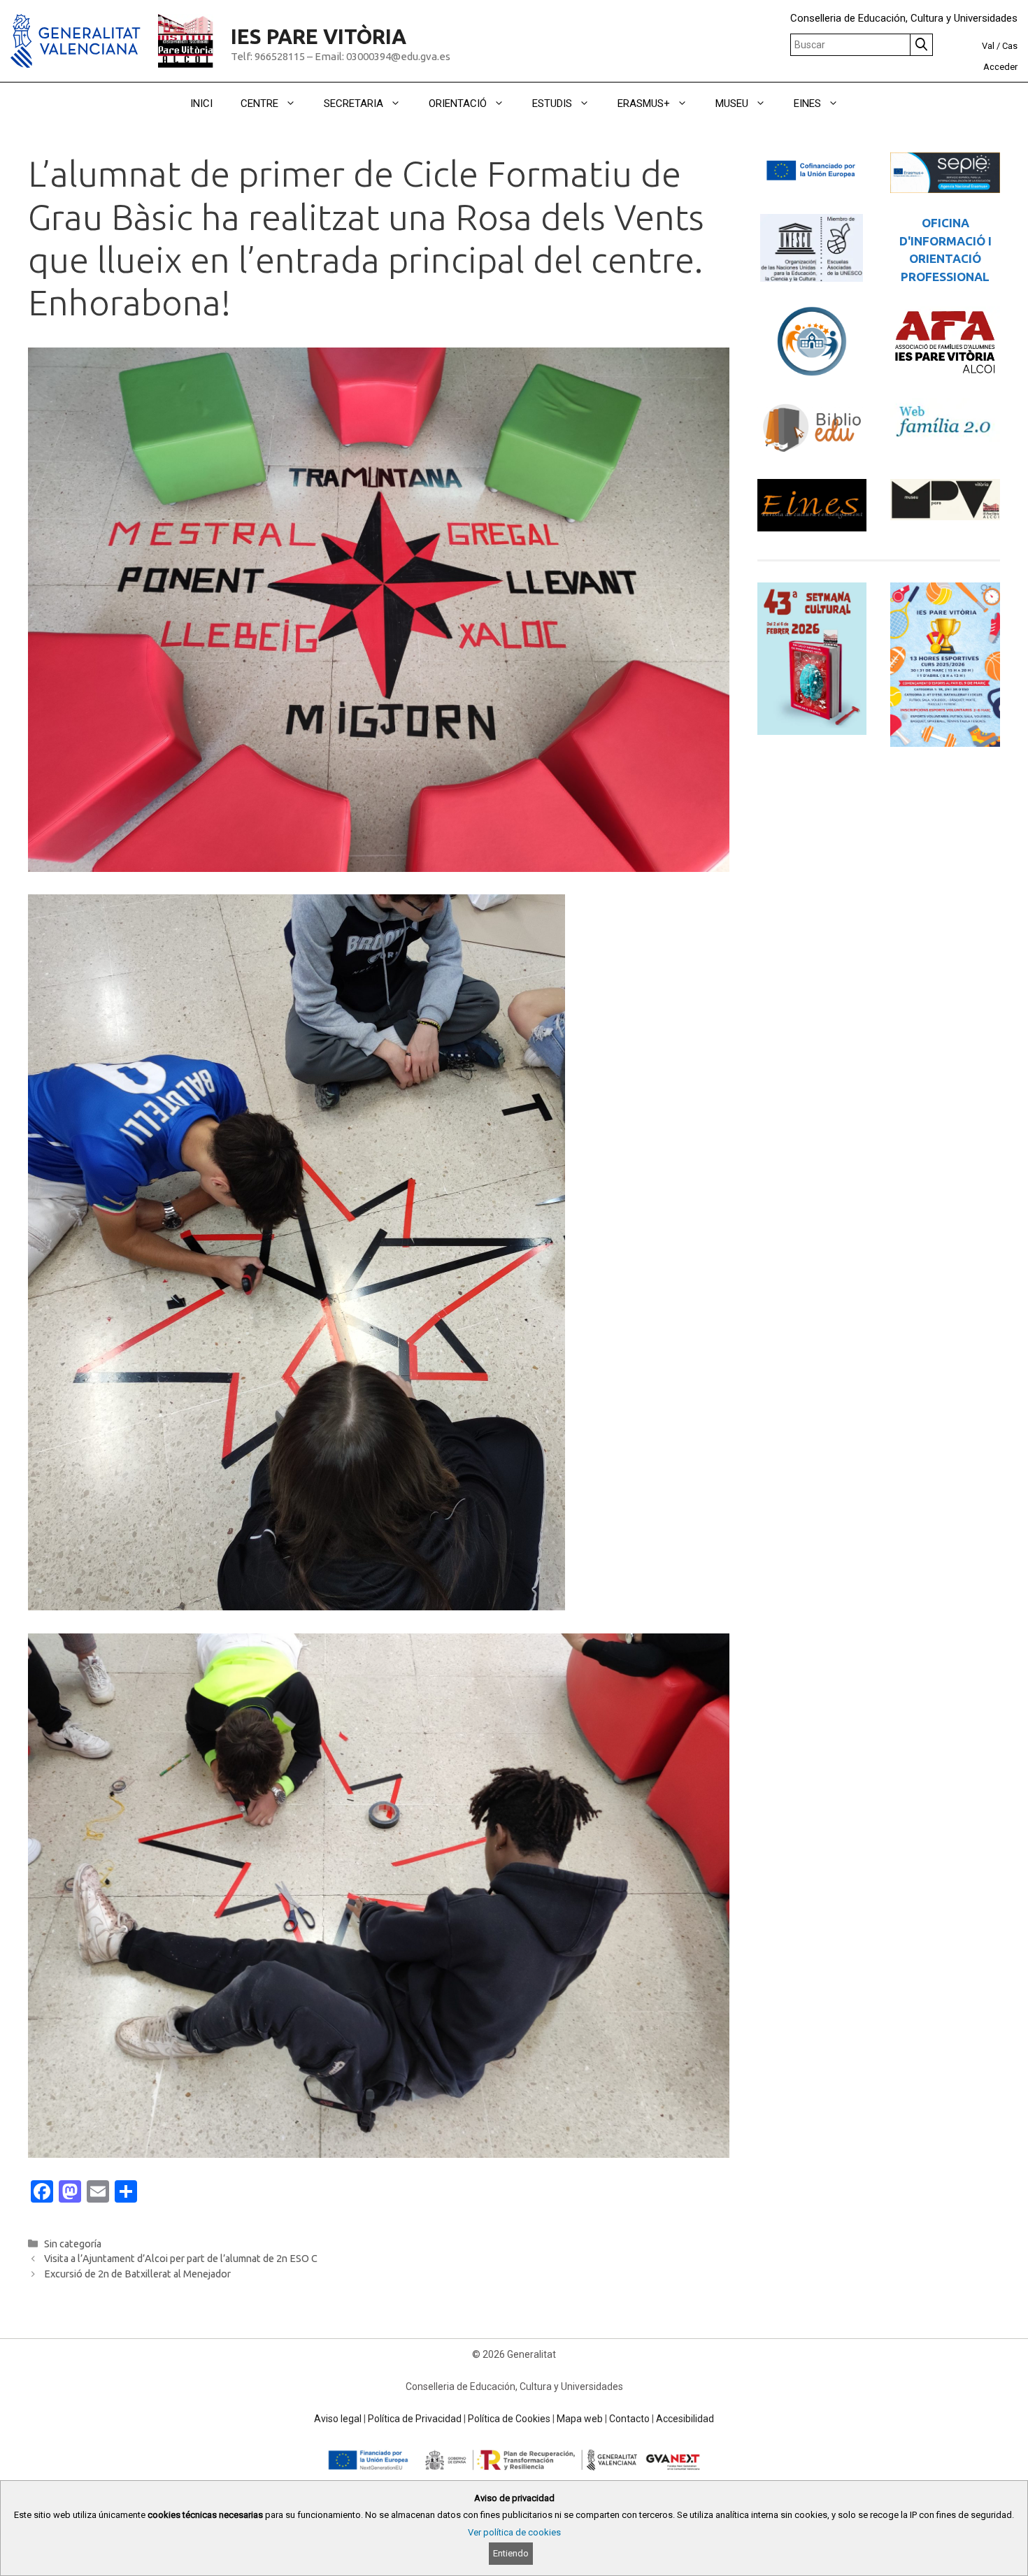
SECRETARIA (354, 103)
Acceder (1000, 67)
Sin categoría (73, 2244)
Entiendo (511, 2553)
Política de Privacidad (415, 2419)
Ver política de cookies (514, 2532)
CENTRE (259, 103)
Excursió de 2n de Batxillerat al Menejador (137, 2274)
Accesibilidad (685, 2419)
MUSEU (732, 103)
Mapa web (580, 2419)
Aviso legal (338, 2419)
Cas (1010, 46)
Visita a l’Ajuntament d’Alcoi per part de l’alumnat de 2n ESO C (181, 2259)
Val (988, 46)
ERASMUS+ (644, 103)
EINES (807, 103)
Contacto (629, 2419)
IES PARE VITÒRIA (319, 37)
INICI (201, 103)
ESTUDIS (552, 103)
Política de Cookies (509, 2419)
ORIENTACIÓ (458, 103)
